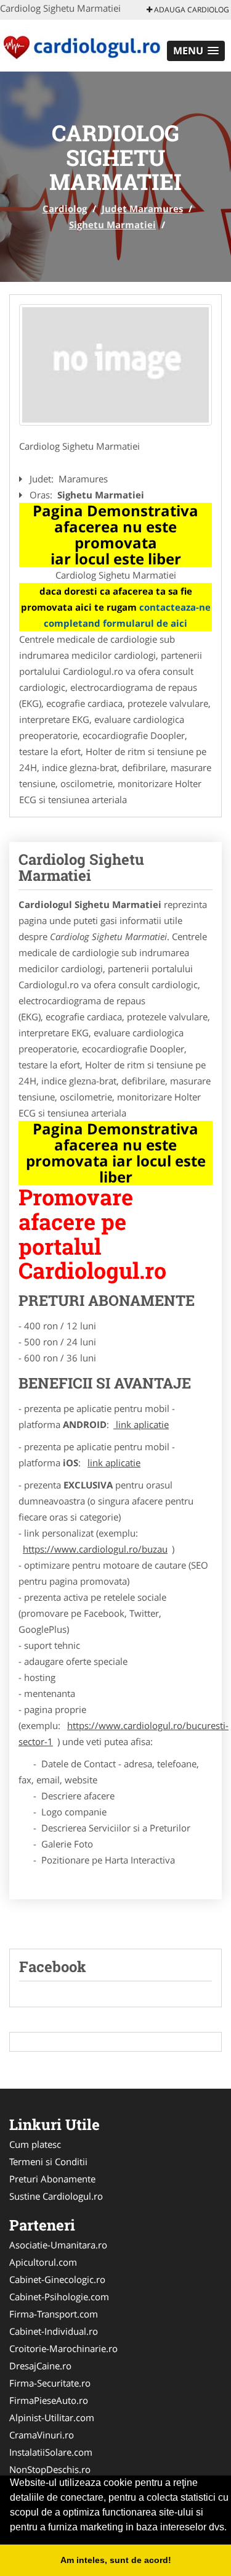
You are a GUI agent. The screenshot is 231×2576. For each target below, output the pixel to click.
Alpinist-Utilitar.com (52, 2417)
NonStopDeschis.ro (50, 2469)
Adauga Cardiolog (191, 10)
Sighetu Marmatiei (112, 225)
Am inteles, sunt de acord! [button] (116, 2560)
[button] (196, 51)
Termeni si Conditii (48, 2161)
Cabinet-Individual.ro (54, 2331)
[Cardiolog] (81, 44)
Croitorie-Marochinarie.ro (63, 2348)
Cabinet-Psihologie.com (59, 2297)
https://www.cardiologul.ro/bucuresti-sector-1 (124, 1733)
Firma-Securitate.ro (50, 2383)
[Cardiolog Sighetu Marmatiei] (115, 365)
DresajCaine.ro (40, 2366)
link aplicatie (141, 1424)
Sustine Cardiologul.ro (56, 2196)
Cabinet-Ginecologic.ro (57, 2279)
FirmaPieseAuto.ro (49, 2400)
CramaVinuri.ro (42, 2435)
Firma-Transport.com (54, 2314)
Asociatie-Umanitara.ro (58, 2245)
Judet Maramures (142, 208)
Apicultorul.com (43, 2262)
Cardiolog (65, 208)
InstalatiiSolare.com (51, 2452)
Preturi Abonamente (52, 2179)
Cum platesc (35, 2144)
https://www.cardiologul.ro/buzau (95, 1549)
